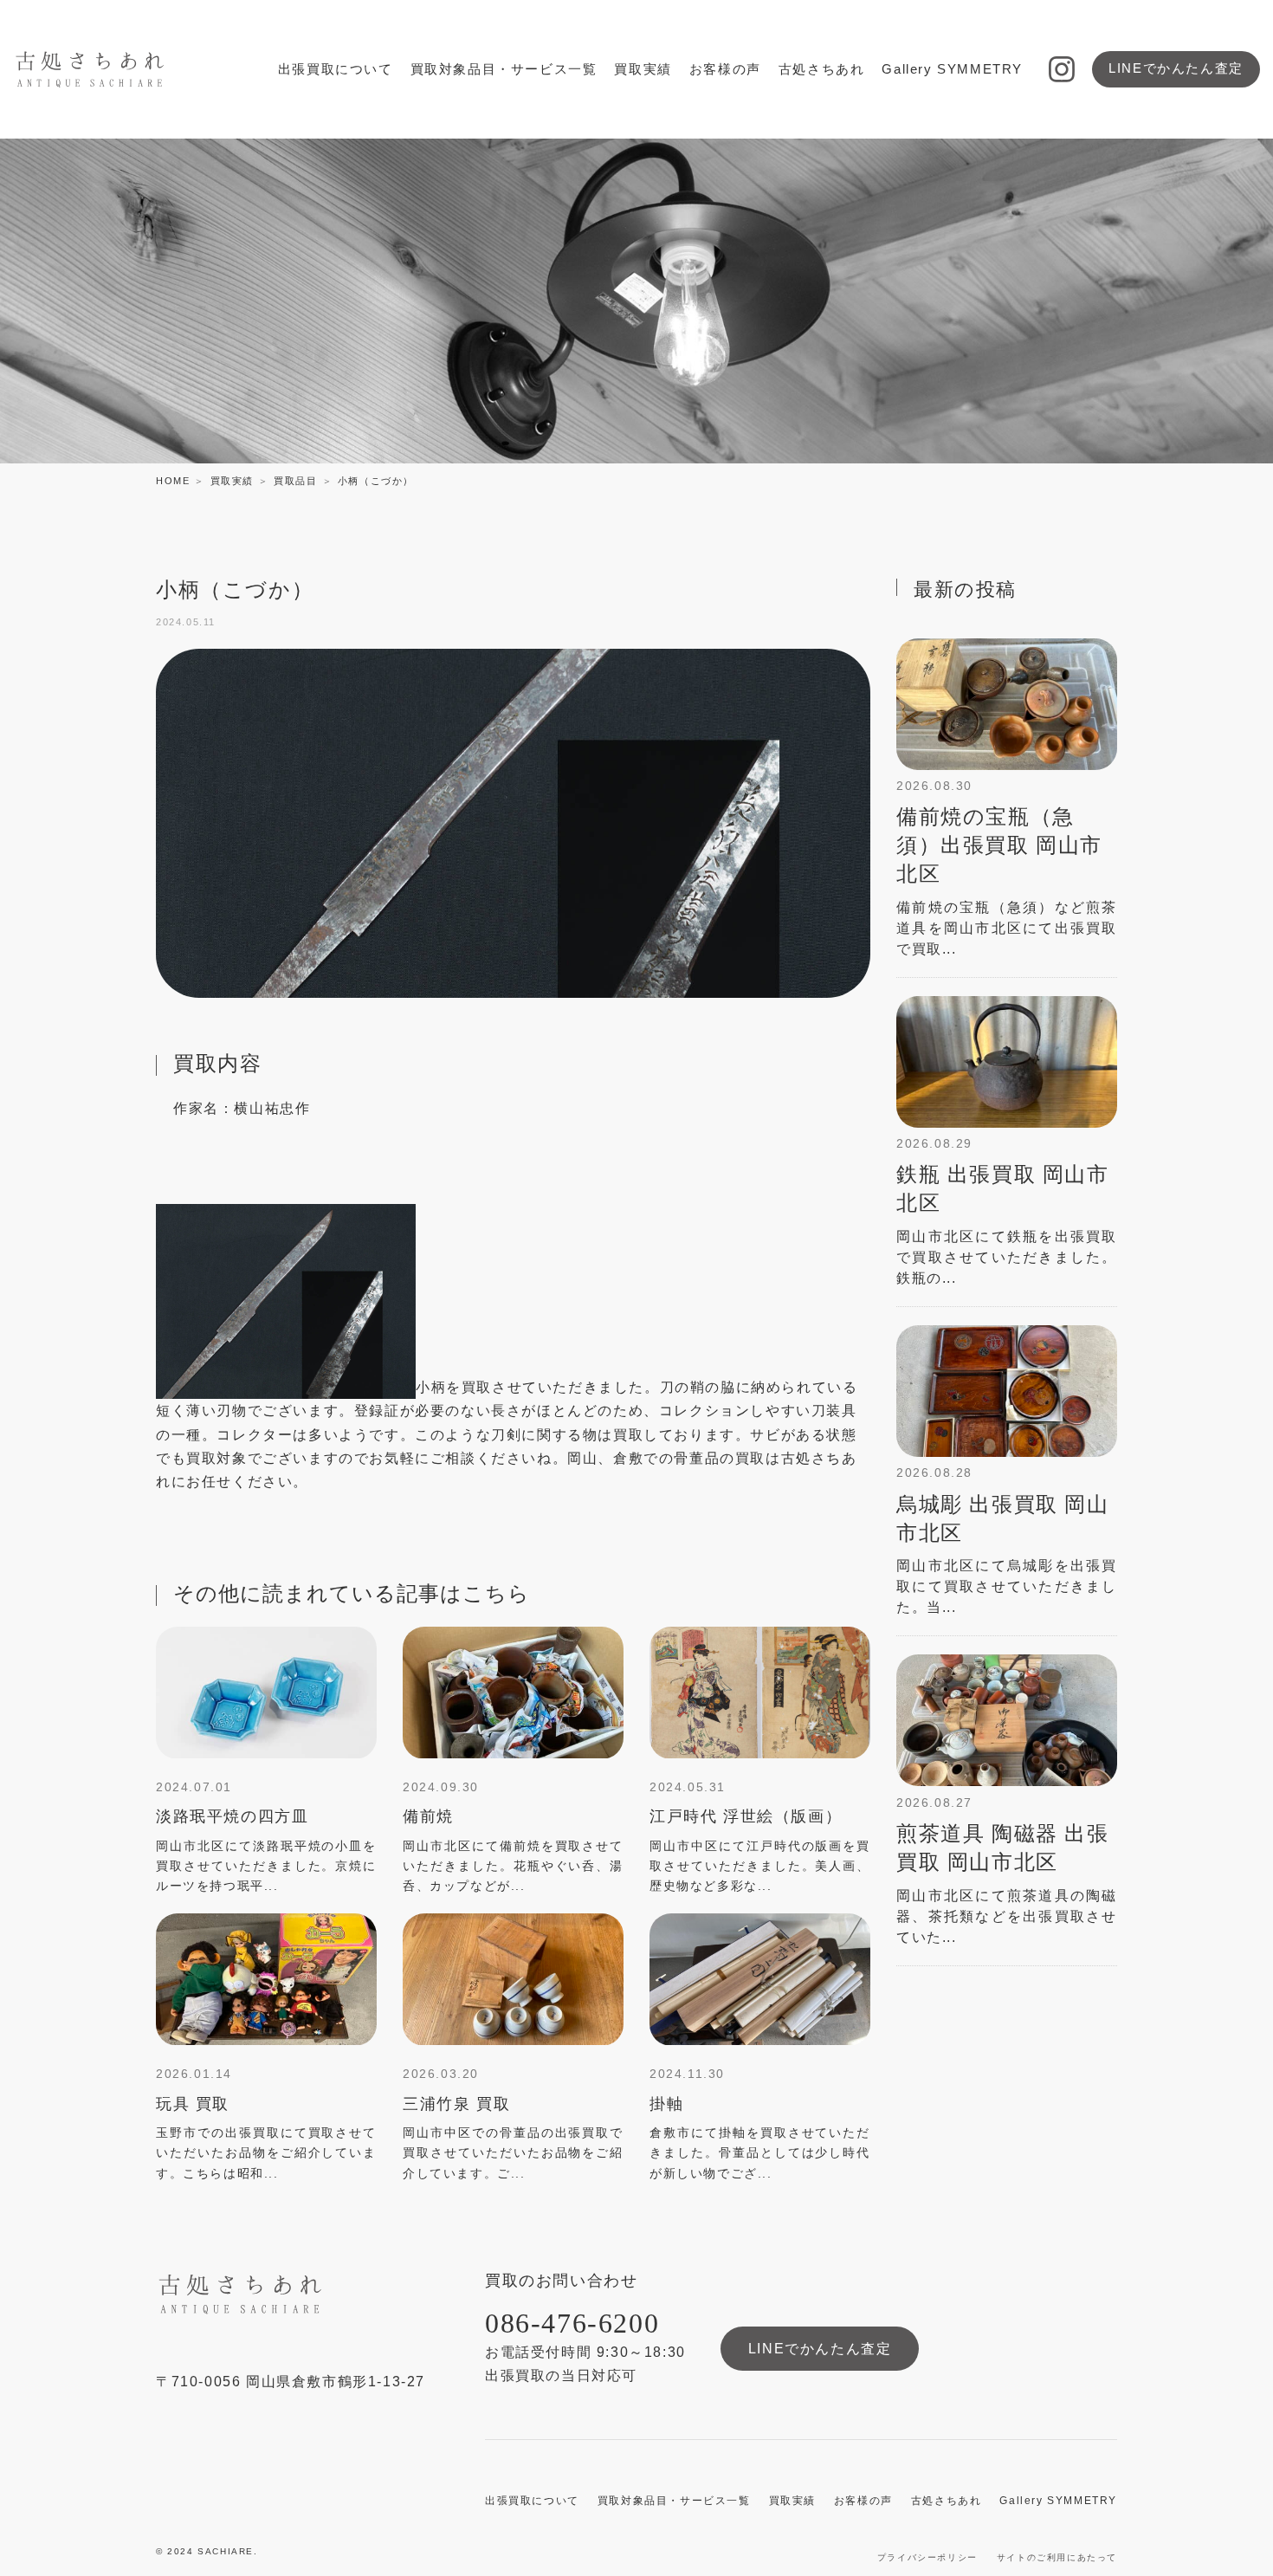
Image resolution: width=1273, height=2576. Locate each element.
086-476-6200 (572, 2323)
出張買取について (336, 69)
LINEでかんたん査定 (1176, 68)
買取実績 (643, 69)
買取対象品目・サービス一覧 (504, 69)
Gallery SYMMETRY (952, 69)
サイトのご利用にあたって (1057, 2557)
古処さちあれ (822, 69)
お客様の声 (725, 69)
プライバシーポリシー (927, 2557)
